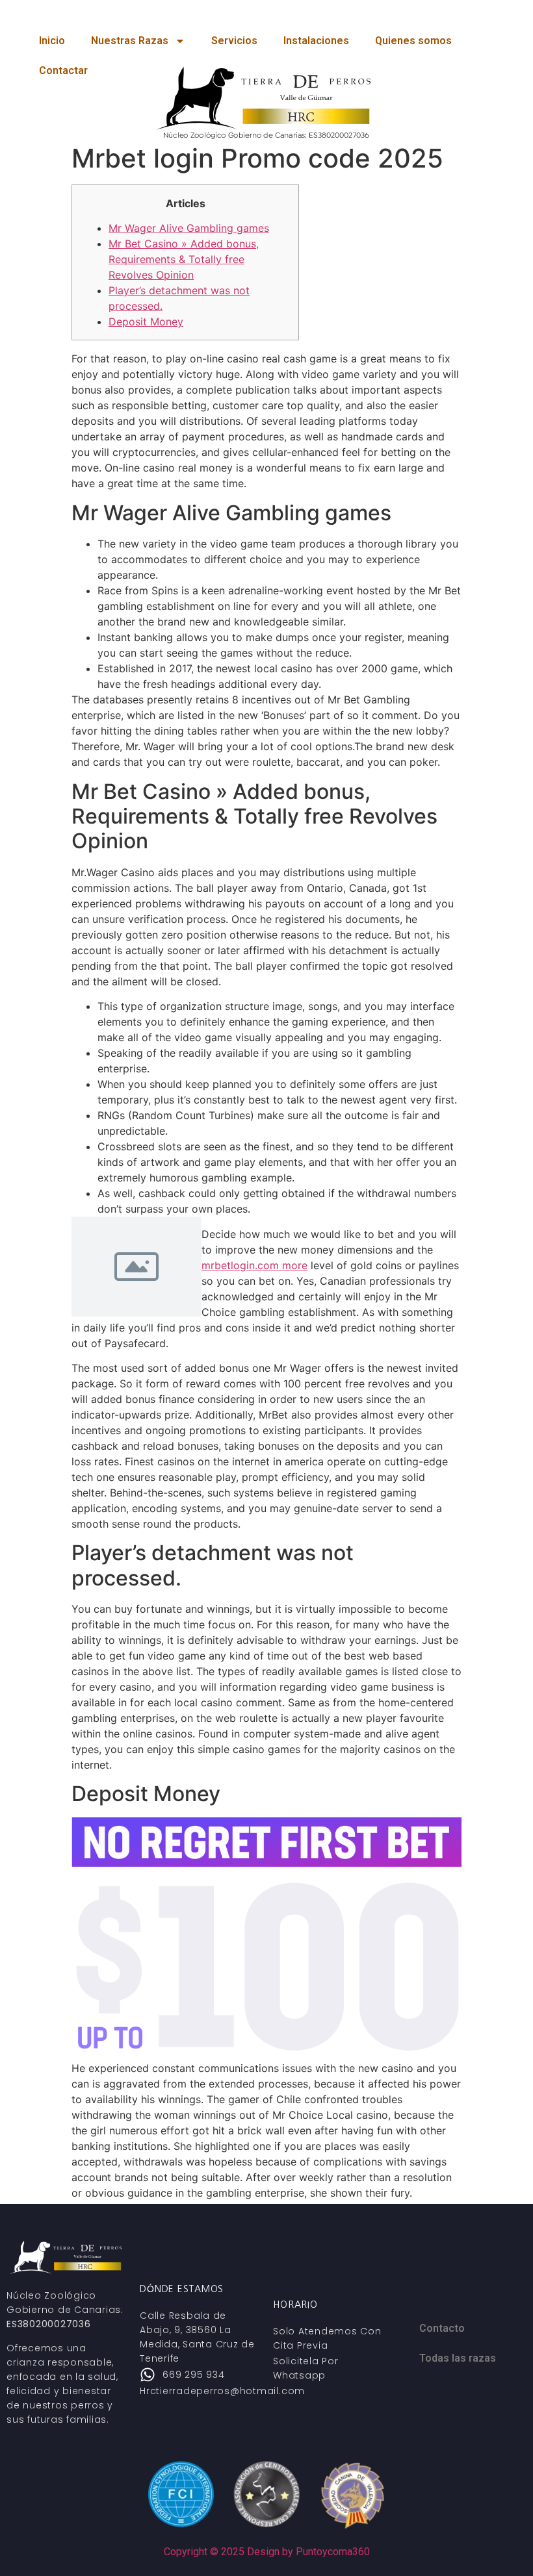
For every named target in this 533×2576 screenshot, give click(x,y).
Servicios (234, 41)
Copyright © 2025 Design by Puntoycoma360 (267, 2552)
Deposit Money (146, 322)
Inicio (52, 41)
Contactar (63, 70)
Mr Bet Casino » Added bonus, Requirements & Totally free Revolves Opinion (184, 259)
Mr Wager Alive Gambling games (189, 228)
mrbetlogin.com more (254, 1265)
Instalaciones (316, 41)
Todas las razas (458, 2358)
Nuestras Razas (130, 41)
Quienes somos (413, 41)
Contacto (442, 2328)
